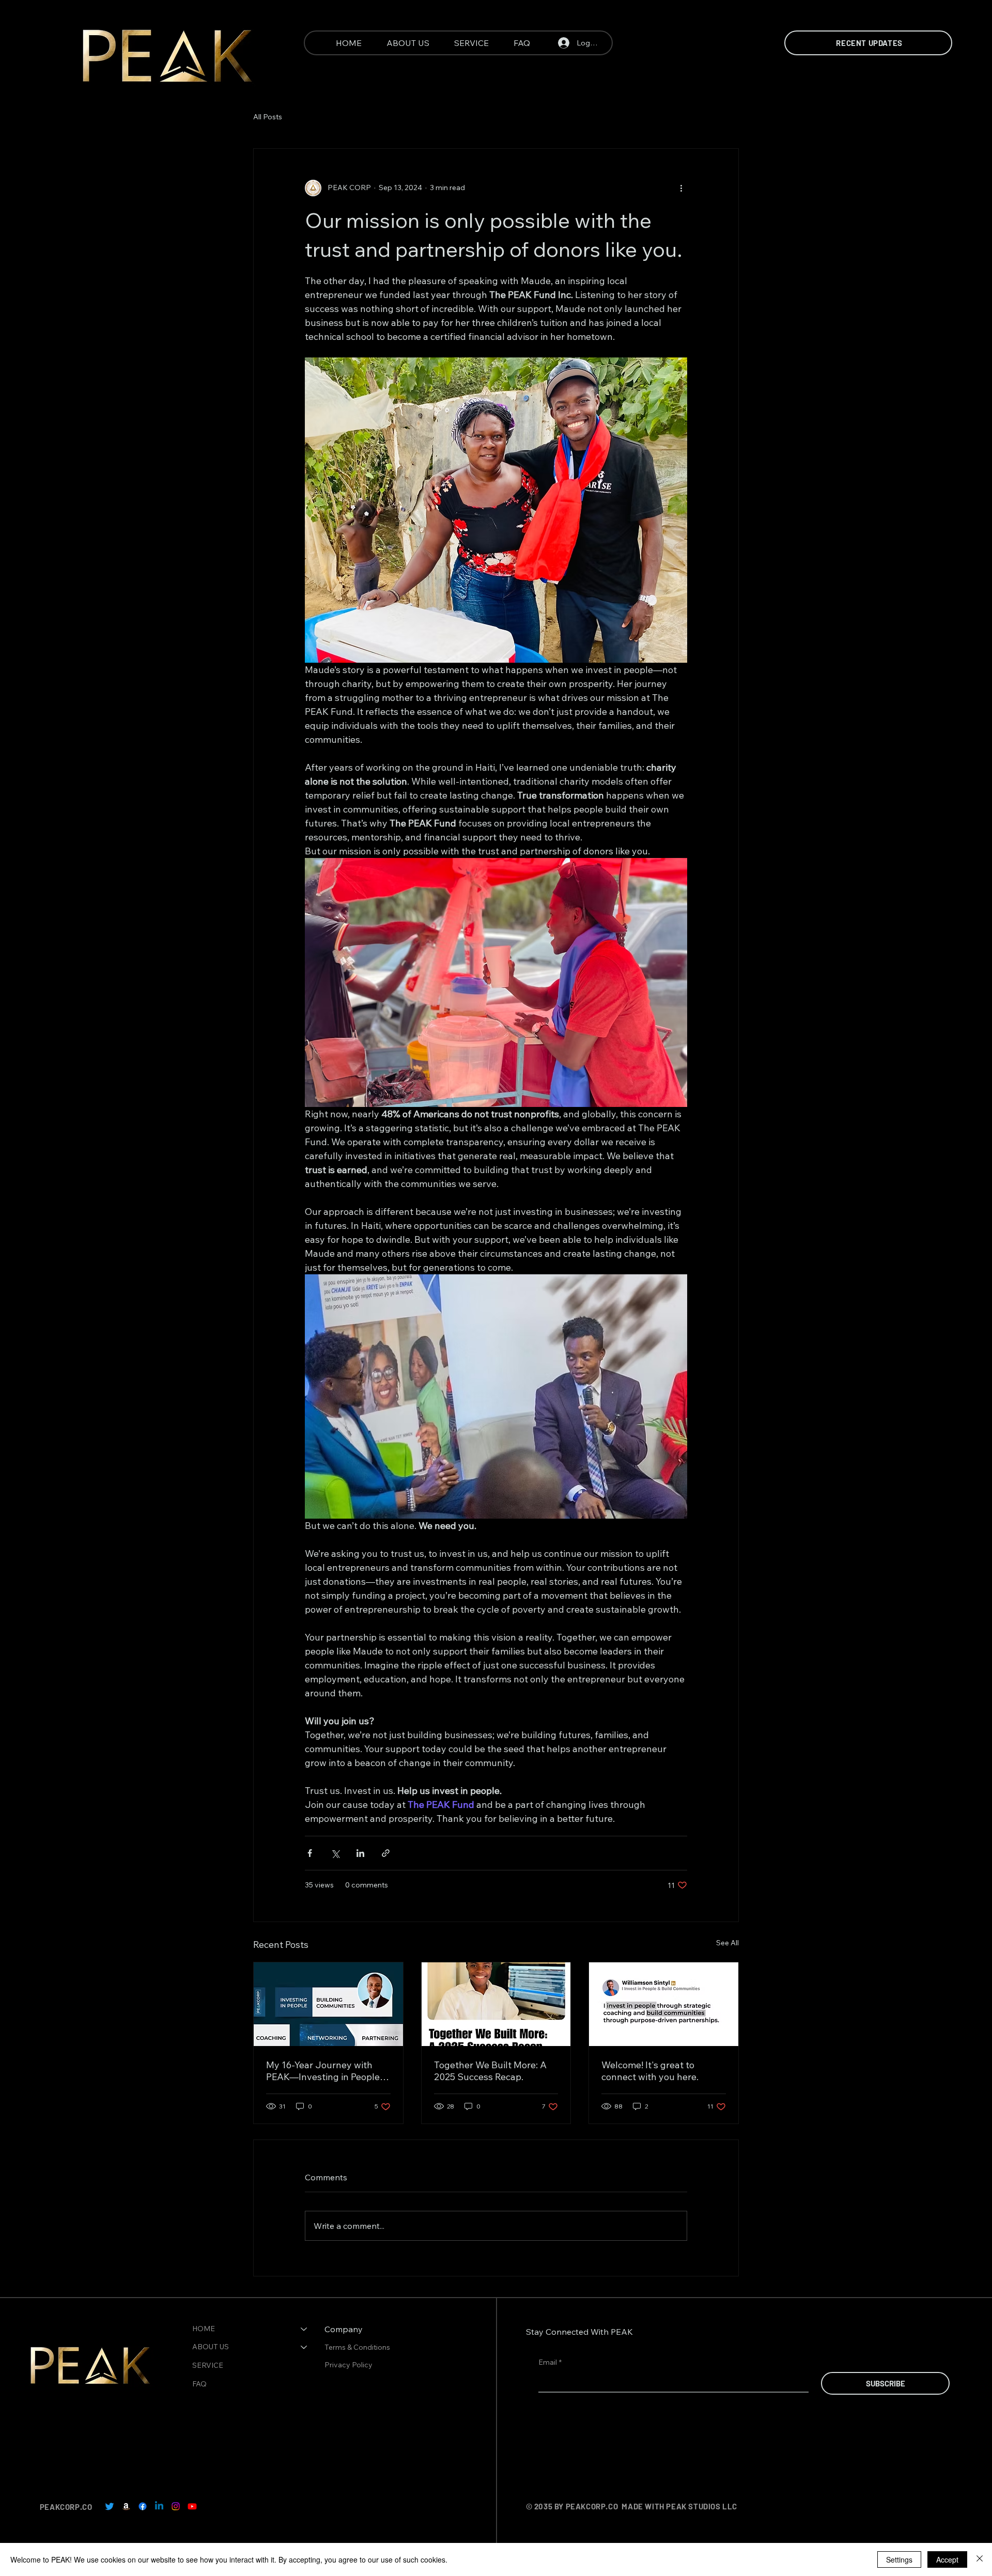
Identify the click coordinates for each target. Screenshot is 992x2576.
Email (550, 2362)
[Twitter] (110, 2506)
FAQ (199, 2384)
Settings (899, 2559)
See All (727, 1943)
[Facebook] (143, 2506)
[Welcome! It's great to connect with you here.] (664, 2004)
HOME (204, 2329)
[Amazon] (126, 2506)
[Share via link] (386, 1853)
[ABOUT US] (304, 2347)
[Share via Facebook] (310, 1853)
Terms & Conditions (358, 2347)
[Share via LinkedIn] (360, 1853)
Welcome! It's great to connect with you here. (650, 2071)
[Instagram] (176, 2506)
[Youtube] (192, 2506)
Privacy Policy (349, 2365)
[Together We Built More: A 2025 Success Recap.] (496, 2004)
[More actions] (681, 188)
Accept (947, 2559)
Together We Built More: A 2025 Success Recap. (490, 2071)
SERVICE (208, 2365)
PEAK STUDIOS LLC (702, 2506)
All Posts (268, 117)
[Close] (980, 2559)
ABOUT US (211, 2347)
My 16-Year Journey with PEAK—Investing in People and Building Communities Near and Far (323, 2071)
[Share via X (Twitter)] (335, 1853)
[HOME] (304, 2329)
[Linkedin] (159, 2506)
